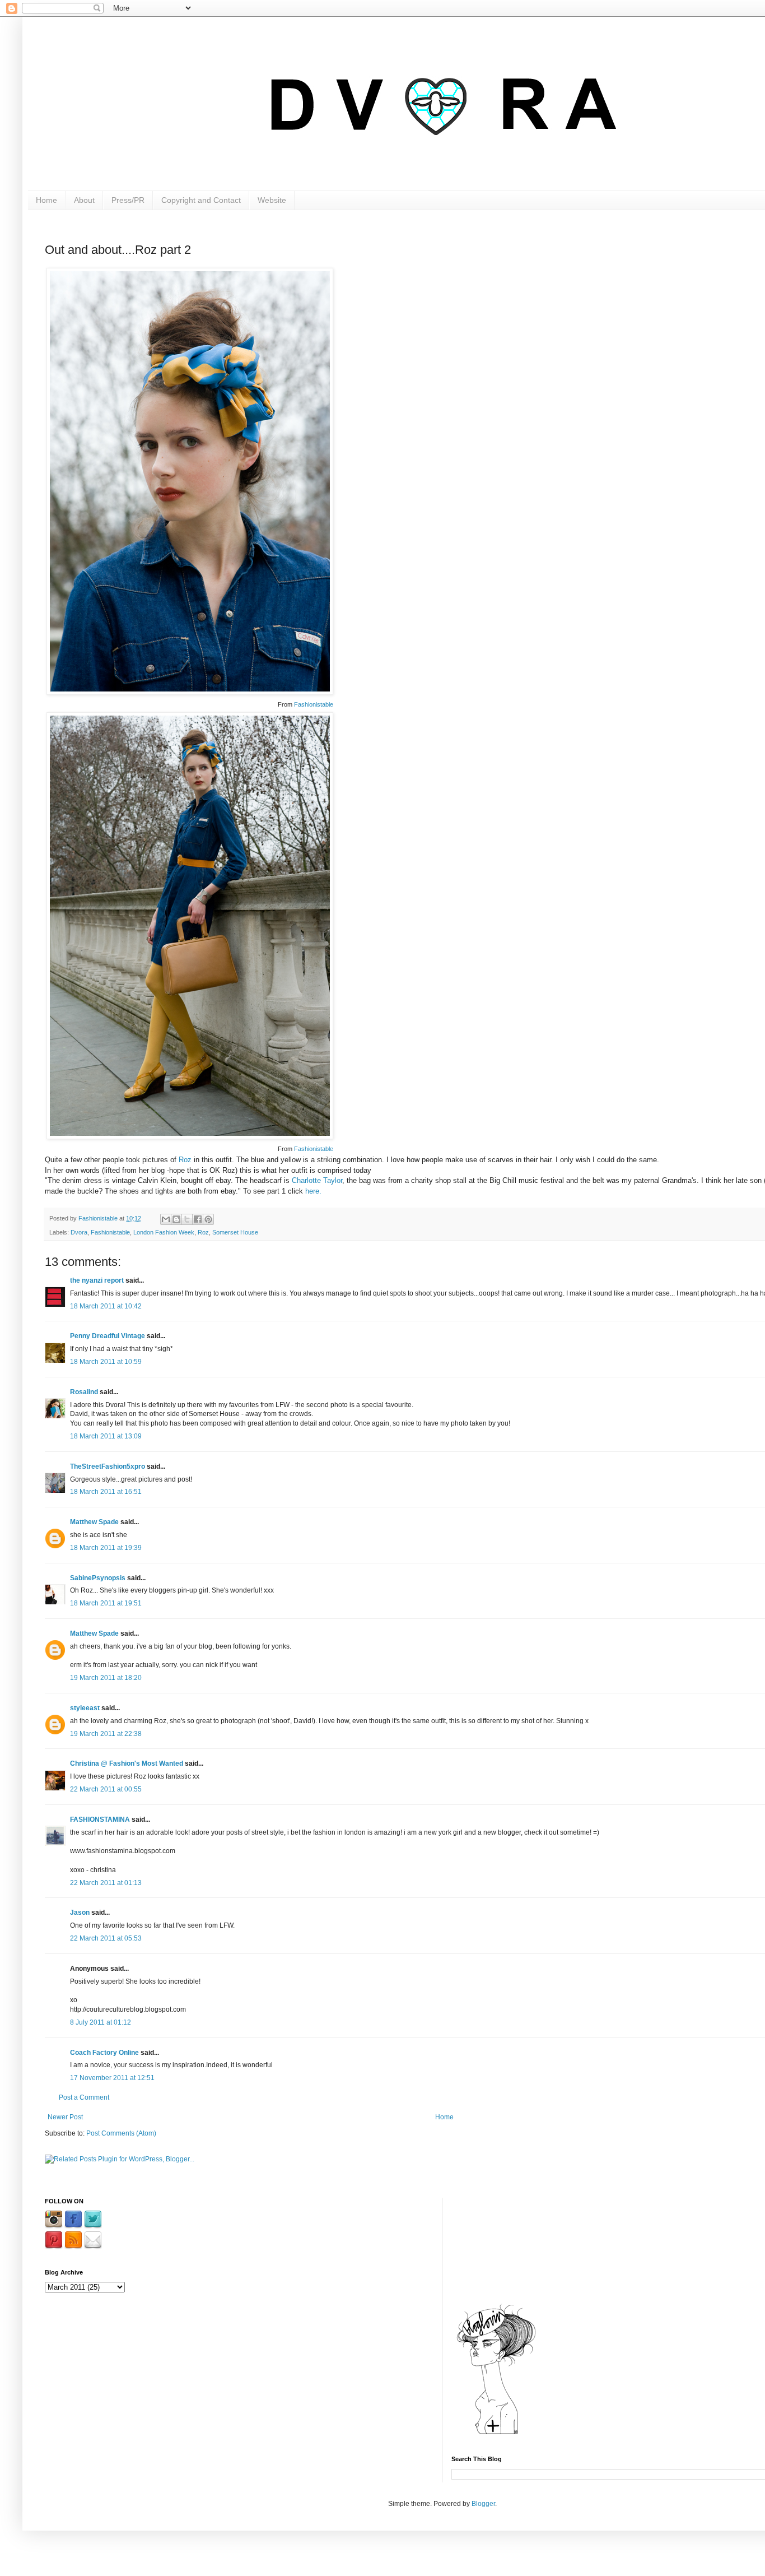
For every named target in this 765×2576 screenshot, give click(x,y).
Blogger (483, 2504)
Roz (185, 1160)
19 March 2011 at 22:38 (106, 1734)
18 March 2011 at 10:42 (106, 1306)
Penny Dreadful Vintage (108, 1336)
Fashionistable (314, 704)
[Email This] (166, 1219)
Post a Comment (84, 2097)
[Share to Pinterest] (208, 1219)
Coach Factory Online (104, 2053)
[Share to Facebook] (198, 1219)
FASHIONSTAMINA (100, 1820)
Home (46, 200)
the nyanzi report (97, 1280)
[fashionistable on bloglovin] (496, 2434)
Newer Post (65, 2117)
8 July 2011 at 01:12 (101, 2022)
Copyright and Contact (201, 200)
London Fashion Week (164, 1232)
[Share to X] (187, 1219)
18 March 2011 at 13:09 (106, 1436)
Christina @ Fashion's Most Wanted (127, 1763)
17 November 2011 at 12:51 (112, 2078)
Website (272, 200)
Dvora (79, 1232)
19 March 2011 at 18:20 (106, 1678)
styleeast (85, 1708)
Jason (80, 1913)
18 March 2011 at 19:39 (106, 1548)
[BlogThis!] (176, 1219)
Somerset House (235, 1232)
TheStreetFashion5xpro (108, 1466)
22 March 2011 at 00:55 (106, 1789)
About (84, 200)
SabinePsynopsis (98, 1578)
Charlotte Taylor (317, 1180)
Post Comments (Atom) (121, 2133)
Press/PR (128, 200)
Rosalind (84, 1392)
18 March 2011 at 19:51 (106, 1603)
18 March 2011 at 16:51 (106, 1492)
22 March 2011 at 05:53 (106, 1938)
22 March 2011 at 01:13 (106, 1883)
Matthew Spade (94, 1522)
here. (313, 1191)
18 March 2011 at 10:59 (106, 1362)
